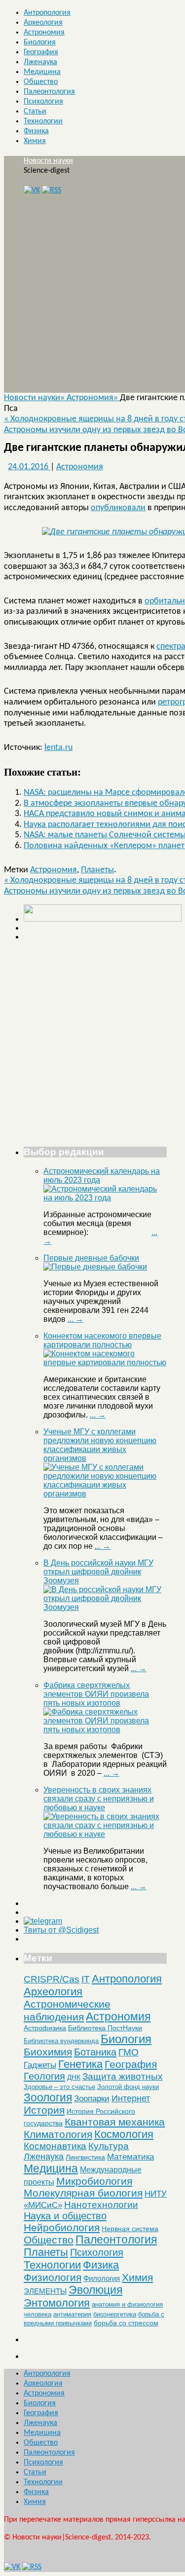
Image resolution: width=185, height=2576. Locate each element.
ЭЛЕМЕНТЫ (45, 2291)
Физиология (53, 2277)
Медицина (42, 72)
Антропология (47, 13)
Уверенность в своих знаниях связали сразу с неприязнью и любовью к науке (99, 1799)
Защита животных (123, 2076)
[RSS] (52, 190)
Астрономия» (93, 398)
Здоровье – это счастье (59, 2087)
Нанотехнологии (101, 2204)
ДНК (74, 2077)
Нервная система (130, 2229)
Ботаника (95, 2052)
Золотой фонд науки (128, 2087)
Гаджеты (40, 2065)
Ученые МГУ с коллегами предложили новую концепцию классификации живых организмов (100, 1445)
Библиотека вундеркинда (61, 2041)
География (41, 52)
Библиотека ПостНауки (105, 2028)
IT (86, 1979)
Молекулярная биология (83, 2193)
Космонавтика (55, 2146)
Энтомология (57, 2303)
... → (75, 1319)
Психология (43, 102)
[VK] (32, 190)
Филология (102, 2278)
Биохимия (48, 2052)
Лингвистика (85, 2157)
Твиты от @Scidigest (61, 1930)
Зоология (48, 2097)
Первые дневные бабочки (91, 1258)
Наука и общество (65, 2216)
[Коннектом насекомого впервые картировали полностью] (105, 1363)
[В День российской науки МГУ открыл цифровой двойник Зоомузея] (105, 1607)
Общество (41, 82)
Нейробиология (62, 2227)
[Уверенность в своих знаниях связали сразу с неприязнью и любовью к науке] (105, 1834)
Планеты (97, 870)
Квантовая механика (115, 2122)
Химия (35, 141)
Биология (40, 42)
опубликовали (118, 508)
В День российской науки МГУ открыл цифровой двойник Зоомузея (98, 1572)
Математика (130, 2157)
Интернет (131, 2098)
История (44, 2110)
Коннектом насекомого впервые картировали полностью (102, 1340)
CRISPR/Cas (52, 1979)
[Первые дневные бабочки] (95, 1267)
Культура (109, 2146)
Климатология (58, 2134)
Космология (124, 2134)
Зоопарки (92, 2099)
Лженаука (40, 62)
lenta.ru (58, 748)
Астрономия (44, 33)
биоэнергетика (115, 2314)
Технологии (43, 121)
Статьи (35, 112)
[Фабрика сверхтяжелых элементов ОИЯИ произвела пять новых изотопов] (105, 1730)
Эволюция (95, 2290)
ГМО (129, 2052)
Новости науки (48, 161)
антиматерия (72, 2314)
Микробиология (94, 2181)
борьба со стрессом (126, 2323)
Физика (36, 131)
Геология (44, 2076)
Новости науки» (35, 398)
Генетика (80, 2064)
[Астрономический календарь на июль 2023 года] (105, 1198)
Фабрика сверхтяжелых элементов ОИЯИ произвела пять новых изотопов (96, 1694)
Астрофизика (45, 2028)
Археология (43, 23)
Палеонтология (49, 92)
